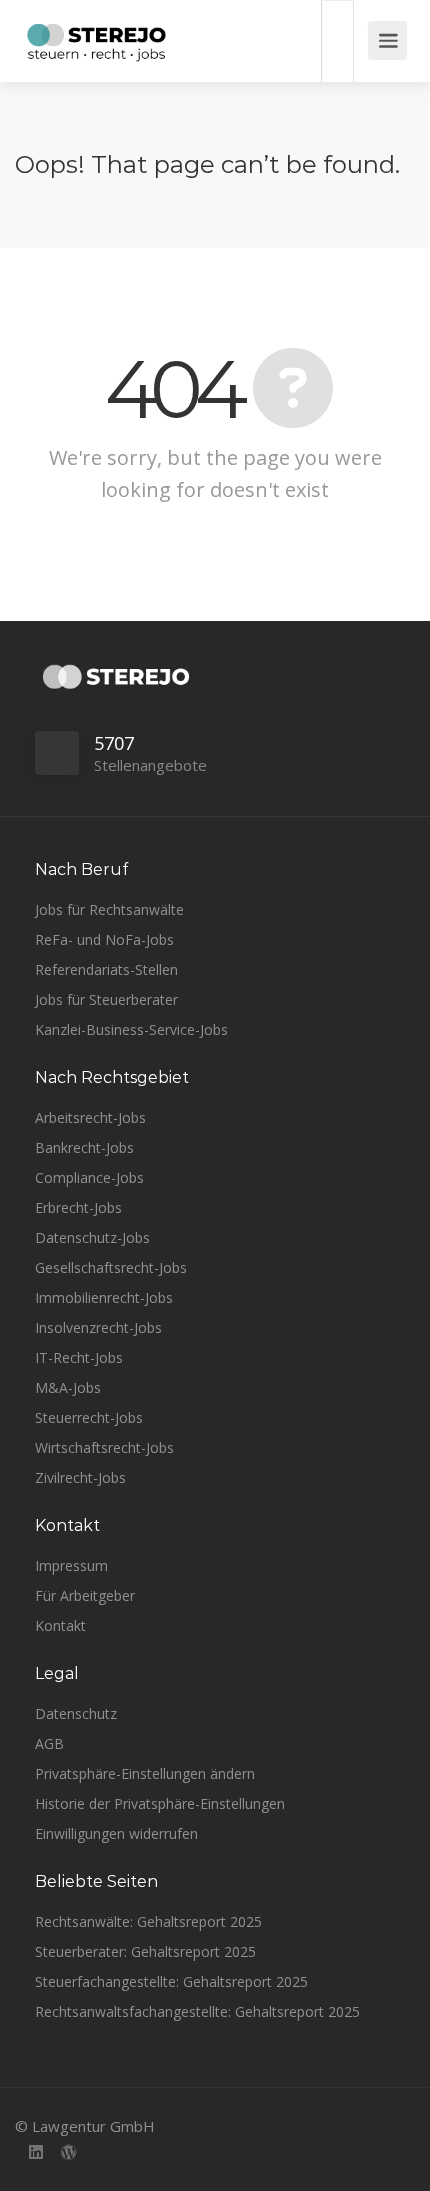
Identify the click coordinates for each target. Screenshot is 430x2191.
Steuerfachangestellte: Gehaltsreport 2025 (171, 1981)
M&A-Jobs (68, 1387)
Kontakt (60, 1625)
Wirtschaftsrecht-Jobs (104, 1447)
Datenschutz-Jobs (92, 1237)
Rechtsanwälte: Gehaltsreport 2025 (148, 1921)
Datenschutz (76, 1713)
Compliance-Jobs (89, 1177)
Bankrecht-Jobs (84, 1147)
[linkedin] (35, 2153)
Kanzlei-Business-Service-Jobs (131, 1029)
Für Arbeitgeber (85, 1595)
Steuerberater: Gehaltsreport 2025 (145, 1951)
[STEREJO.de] (96, 45)
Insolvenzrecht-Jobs (98, 1327)
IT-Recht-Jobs (79, 1357)
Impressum (71, 1565)
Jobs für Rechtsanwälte (109, 909)
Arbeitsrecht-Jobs (90, 1117)
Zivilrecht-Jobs (80, 1477)
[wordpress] (68, 2153)
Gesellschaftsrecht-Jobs (111, 1267)
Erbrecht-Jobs (78, 1207)
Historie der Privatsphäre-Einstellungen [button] (160, 1803)
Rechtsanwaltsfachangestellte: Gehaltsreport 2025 (197, 2011)
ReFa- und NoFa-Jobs (104, 939)
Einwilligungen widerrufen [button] (116, 1833)
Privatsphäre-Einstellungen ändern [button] (145, 1773)
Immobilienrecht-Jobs (104, 1297)
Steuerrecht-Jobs (89, 1417)
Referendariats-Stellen (106, 969)
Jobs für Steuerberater (106, 999)
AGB (49, 1743)
